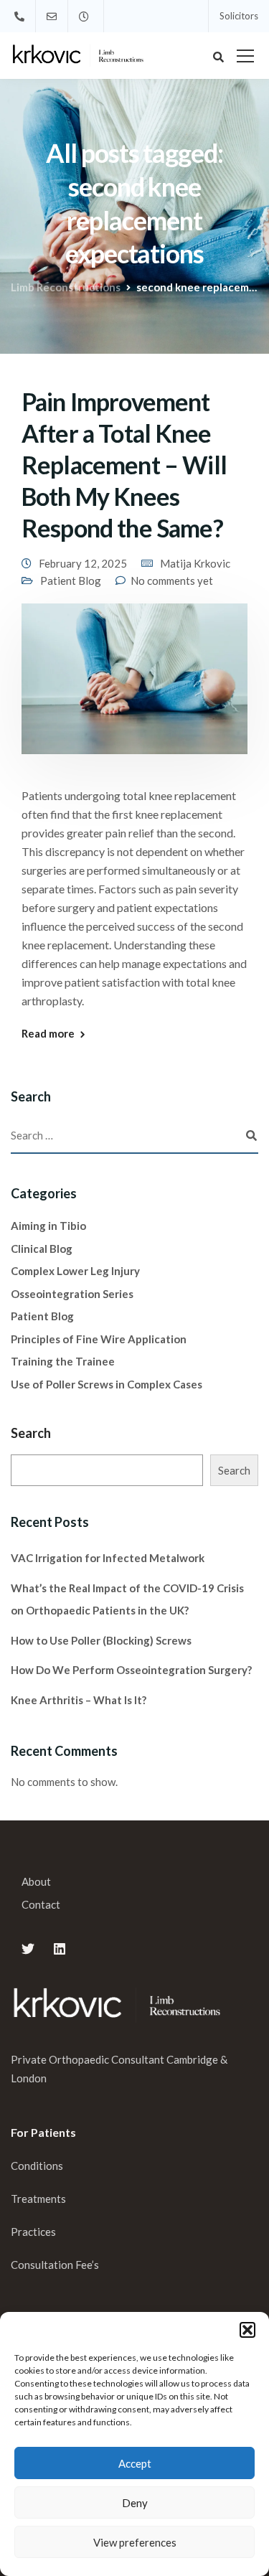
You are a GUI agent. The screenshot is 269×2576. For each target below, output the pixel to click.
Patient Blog (71, 580)
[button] (247, 2330)
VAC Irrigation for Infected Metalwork (108, 1558)
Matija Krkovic (195, 563)
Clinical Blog (42, 1249)
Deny (135, 2503)
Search (31, 1433)
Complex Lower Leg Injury (75, 1271)
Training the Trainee (63, 1361)
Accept (135, 2463)
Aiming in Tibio (48, 1226)
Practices (33, 2232)
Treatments (38, 2199)
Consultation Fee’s (56, 2265)
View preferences (135, 2542)
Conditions (37, 2166)
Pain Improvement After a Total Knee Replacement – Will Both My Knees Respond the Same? (124, 465)
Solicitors (239, 16)
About (36, 1881)
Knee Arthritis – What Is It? (79, 1700)
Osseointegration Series (72, 1294)
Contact (41, 1904)
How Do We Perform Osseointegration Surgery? (131, 1670)
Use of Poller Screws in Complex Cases (107, 1384)
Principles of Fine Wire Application (99, 1339)
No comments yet (172, 580)
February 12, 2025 (83, 563)
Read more (48, 1034)
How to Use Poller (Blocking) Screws (101, 1640)
